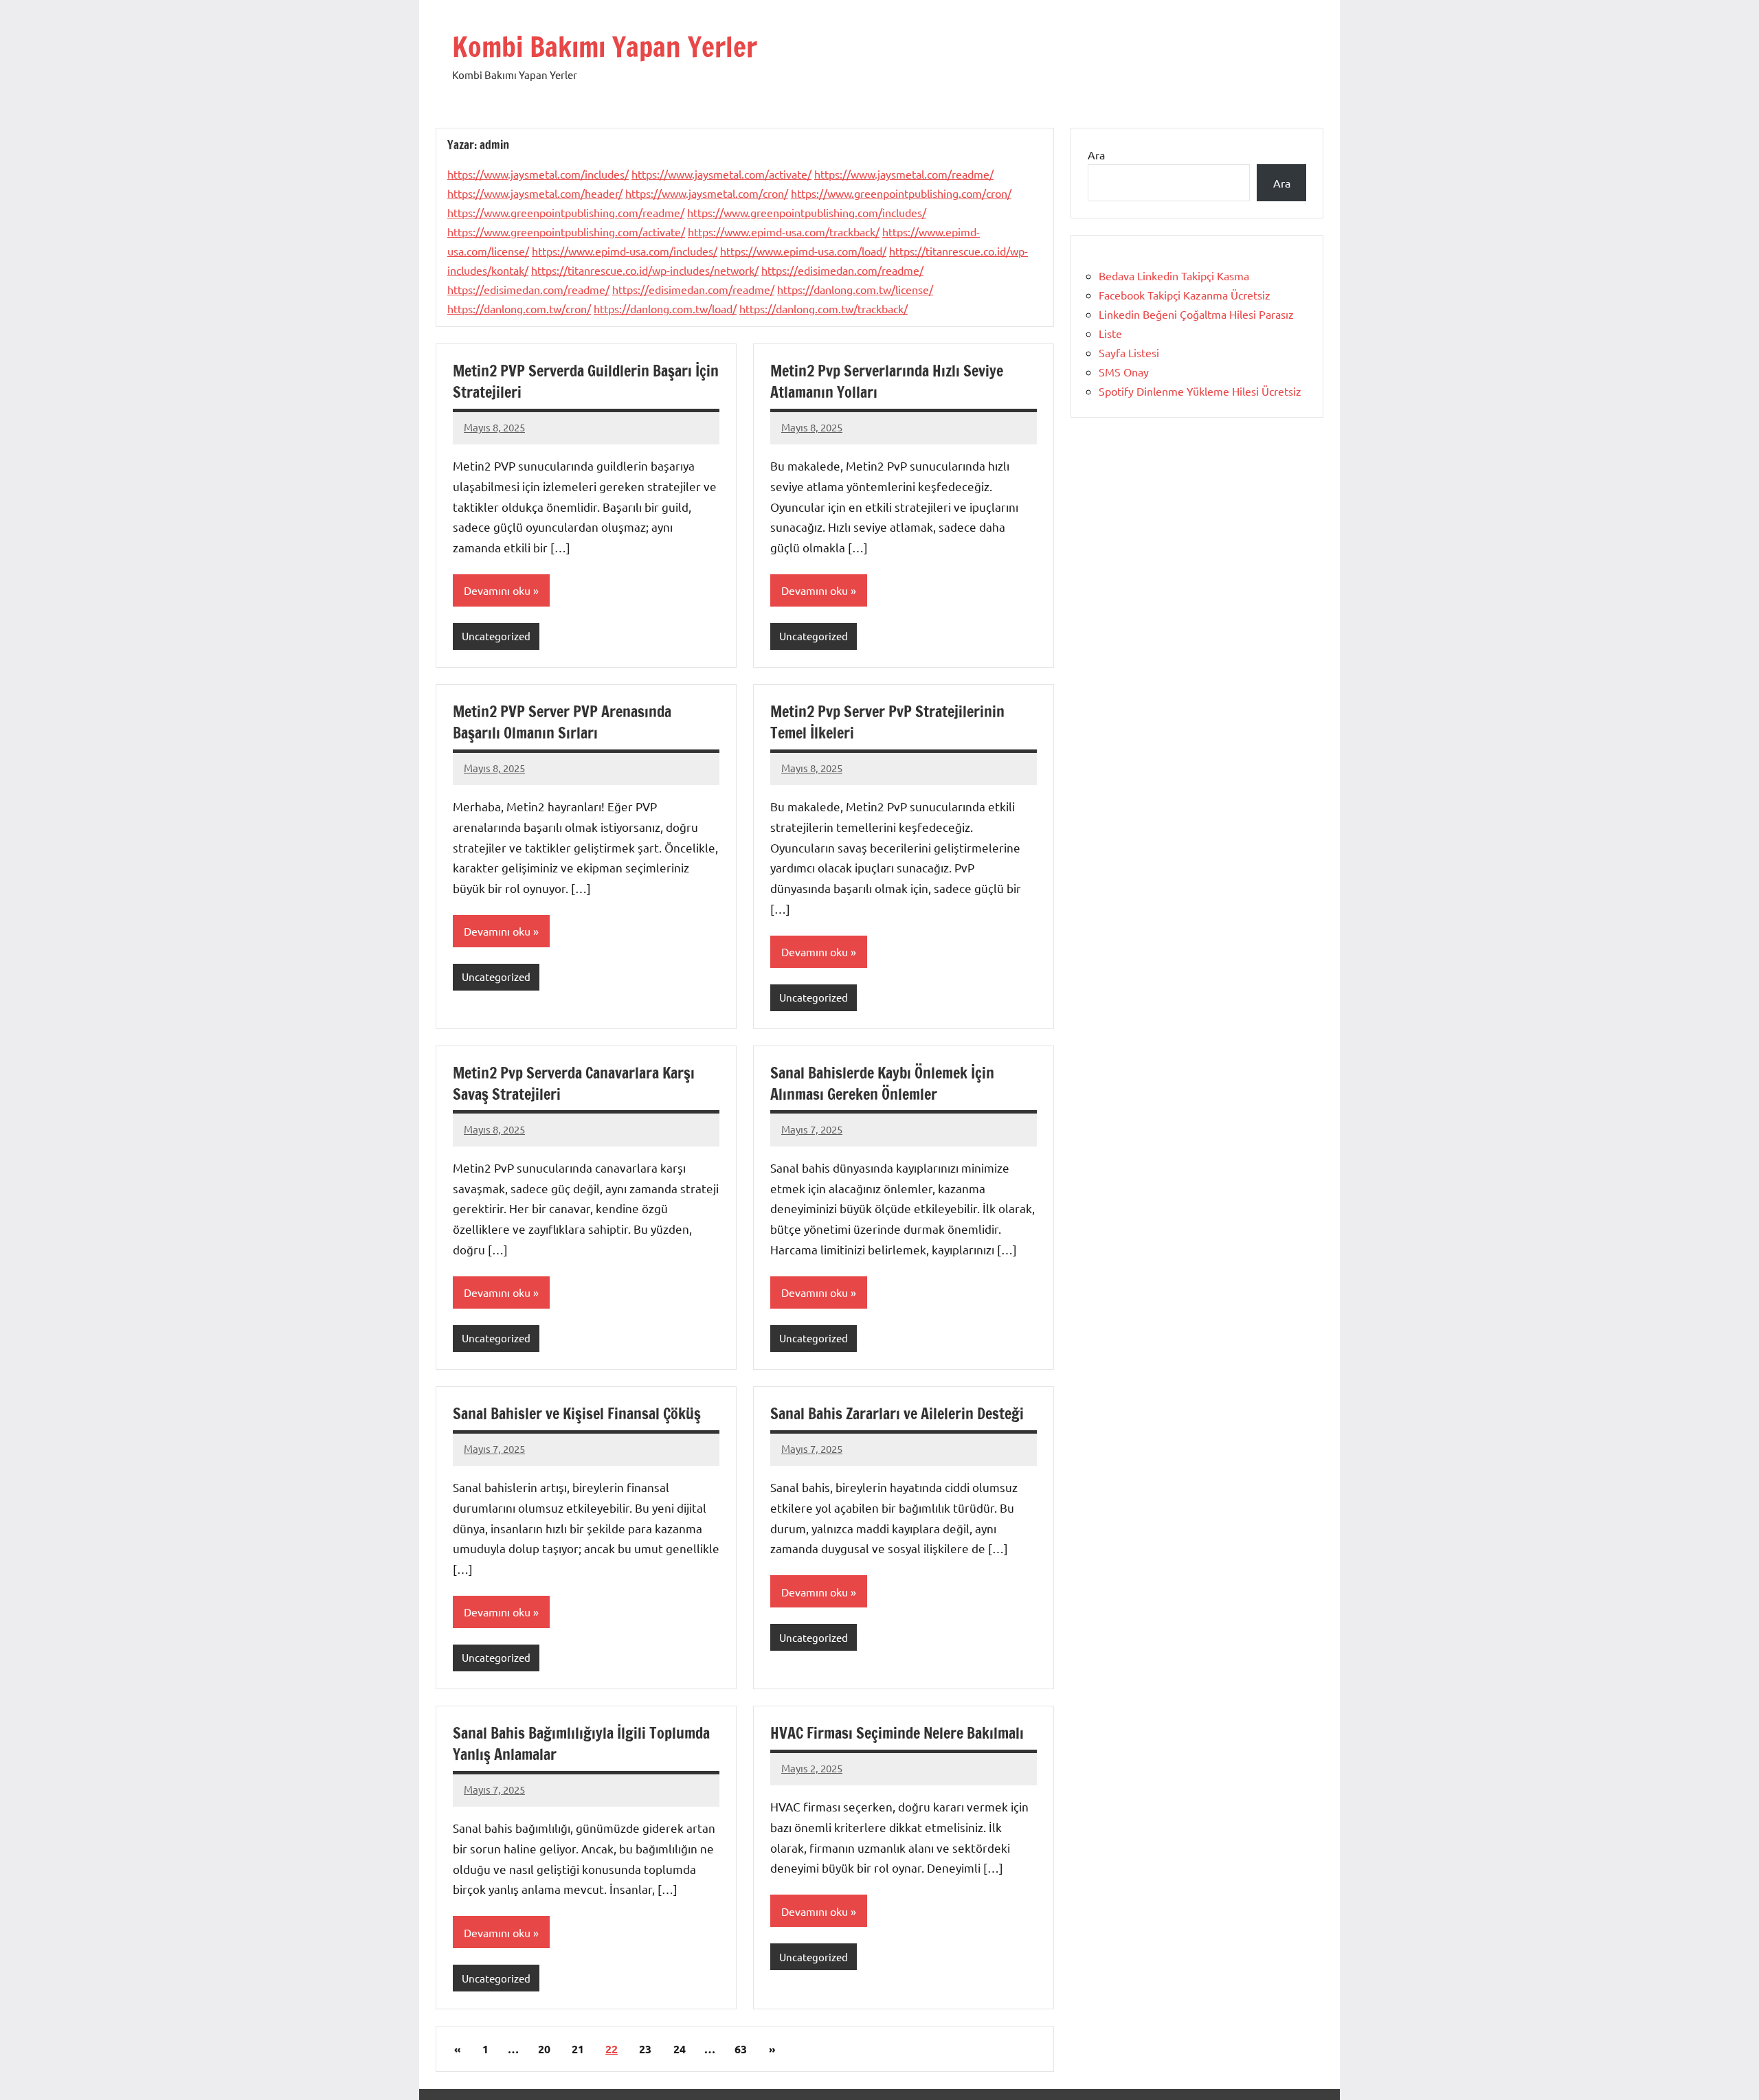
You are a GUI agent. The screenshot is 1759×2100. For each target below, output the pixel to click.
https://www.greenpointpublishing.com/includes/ (807, 212)
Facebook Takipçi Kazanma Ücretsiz (1185, 295)
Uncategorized (496, 636)
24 (680, 2049)
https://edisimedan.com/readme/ (842, 270)
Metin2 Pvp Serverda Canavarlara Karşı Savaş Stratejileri (574, 1083)
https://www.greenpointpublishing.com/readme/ (566, 212)
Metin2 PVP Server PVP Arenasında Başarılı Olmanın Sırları (562, 722)
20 (544, 2049)
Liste (1110, 333)
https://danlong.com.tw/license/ (855, 289)
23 (645, 2049)
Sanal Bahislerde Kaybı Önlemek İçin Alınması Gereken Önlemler (882, 1083)
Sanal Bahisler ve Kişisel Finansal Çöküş (577, 1413)
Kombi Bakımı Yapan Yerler (605, 46)
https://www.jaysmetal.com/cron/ (707, 193)
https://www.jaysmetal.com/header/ (535, 193)
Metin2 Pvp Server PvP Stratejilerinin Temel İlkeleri (887, 722)
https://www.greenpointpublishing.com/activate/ (566, 232)
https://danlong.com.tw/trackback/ (824, 308)
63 (741, 2049)
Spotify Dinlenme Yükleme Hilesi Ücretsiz (1200, 391)
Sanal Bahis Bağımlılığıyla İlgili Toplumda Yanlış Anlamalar (581, 1743)
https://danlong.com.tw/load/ (665, 308)
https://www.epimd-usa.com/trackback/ (784, 232)
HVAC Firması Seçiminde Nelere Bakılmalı (897, 1733)
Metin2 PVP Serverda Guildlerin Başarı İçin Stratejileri (586, 381)
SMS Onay (1124, 372)
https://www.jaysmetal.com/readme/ (904, 174)
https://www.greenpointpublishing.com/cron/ (901, 193)
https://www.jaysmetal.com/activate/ (721, 174)
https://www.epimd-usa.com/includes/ (625, 251)
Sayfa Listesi (1129, 352)
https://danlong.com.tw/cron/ (519, 308)
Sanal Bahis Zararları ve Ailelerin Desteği (897, 1413)
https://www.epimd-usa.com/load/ (803, 251)
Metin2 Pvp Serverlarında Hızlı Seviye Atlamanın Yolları (887, 381)
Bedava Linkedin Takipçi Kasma (1174, 275)
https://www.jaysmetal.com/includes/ (538, 174)
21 (578, 2049)
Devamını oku (497, 590)
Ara (1096, 155)
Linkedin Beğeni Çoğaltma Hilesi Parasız (1196, 314)
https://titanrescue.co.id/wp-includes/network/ (645, 270)
